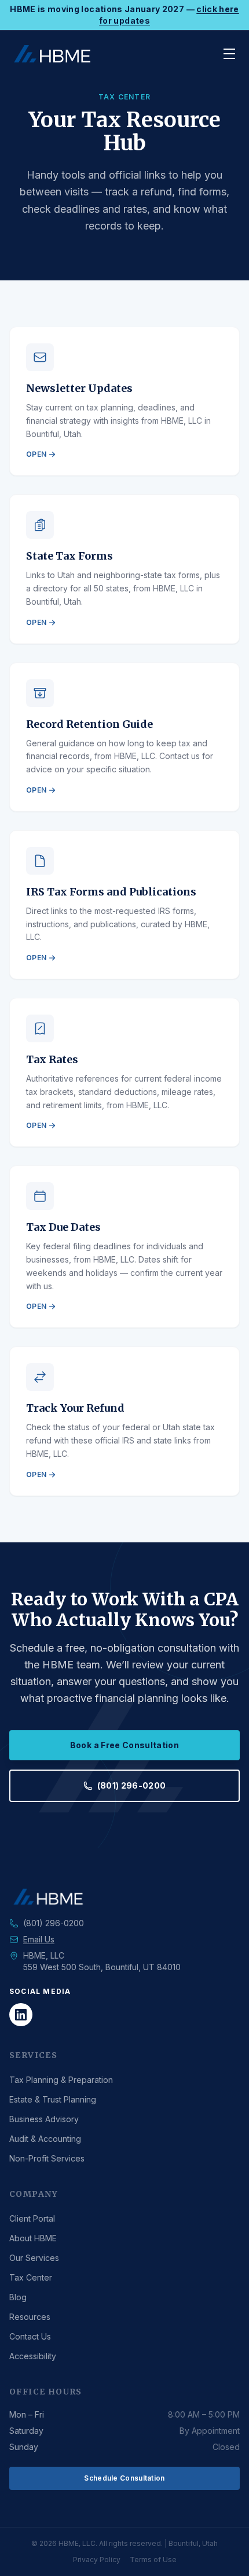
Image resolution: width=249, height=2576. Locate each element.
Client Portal (32, 2218)
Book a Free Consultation (124, 1745)
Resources (30, 2317)
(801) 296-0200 (132, 1785)
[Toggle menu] (229, 54)
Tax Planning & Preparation (61, 2080)
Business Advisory (44, 2119)
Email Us (39, 1939)
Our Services (34, 2258)
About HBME (33, 2238)
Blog (18, 2297)
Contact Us (30, 2336)
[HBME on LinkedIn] (21, 2015)
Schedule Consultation (124, 2478)
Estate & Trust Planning (53, 2099)
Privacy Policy (97, 2560)
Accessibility (33, 2356)
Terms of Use (153, 2560)
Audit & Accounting (45, 2139)
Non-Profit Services (47, 2158)
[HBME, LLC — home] (52, 54)
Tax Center (31, 2277)
